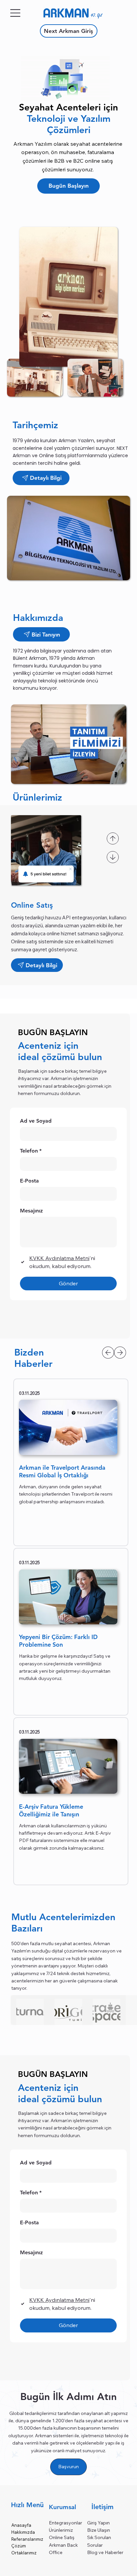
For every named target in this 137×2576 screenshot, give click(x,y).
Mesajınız (31, 2252)
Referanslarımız (27, 2539)
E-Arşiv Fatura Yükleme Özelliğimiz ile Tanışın (51, 1810)
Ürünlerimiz (61, 2530)
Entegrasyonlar (66, 2523)
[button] (68, 744)
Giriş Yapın (98, 2523)
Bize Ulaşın (99, 2530)
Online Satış (62, 2537)
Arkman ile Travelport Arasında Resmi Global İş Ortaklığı (62, 1471)
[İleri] (113, 857)
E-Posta (29, 2222)
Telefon (31, 2193)
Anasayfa (21, 2525)
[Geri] (113, 838)
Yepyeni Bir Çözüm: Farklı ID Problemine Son (58, 1641)
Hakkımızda (23, 2532)
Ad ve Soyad (36, 2163)
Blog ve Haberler (105, 2552)
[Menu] (16, 13)
